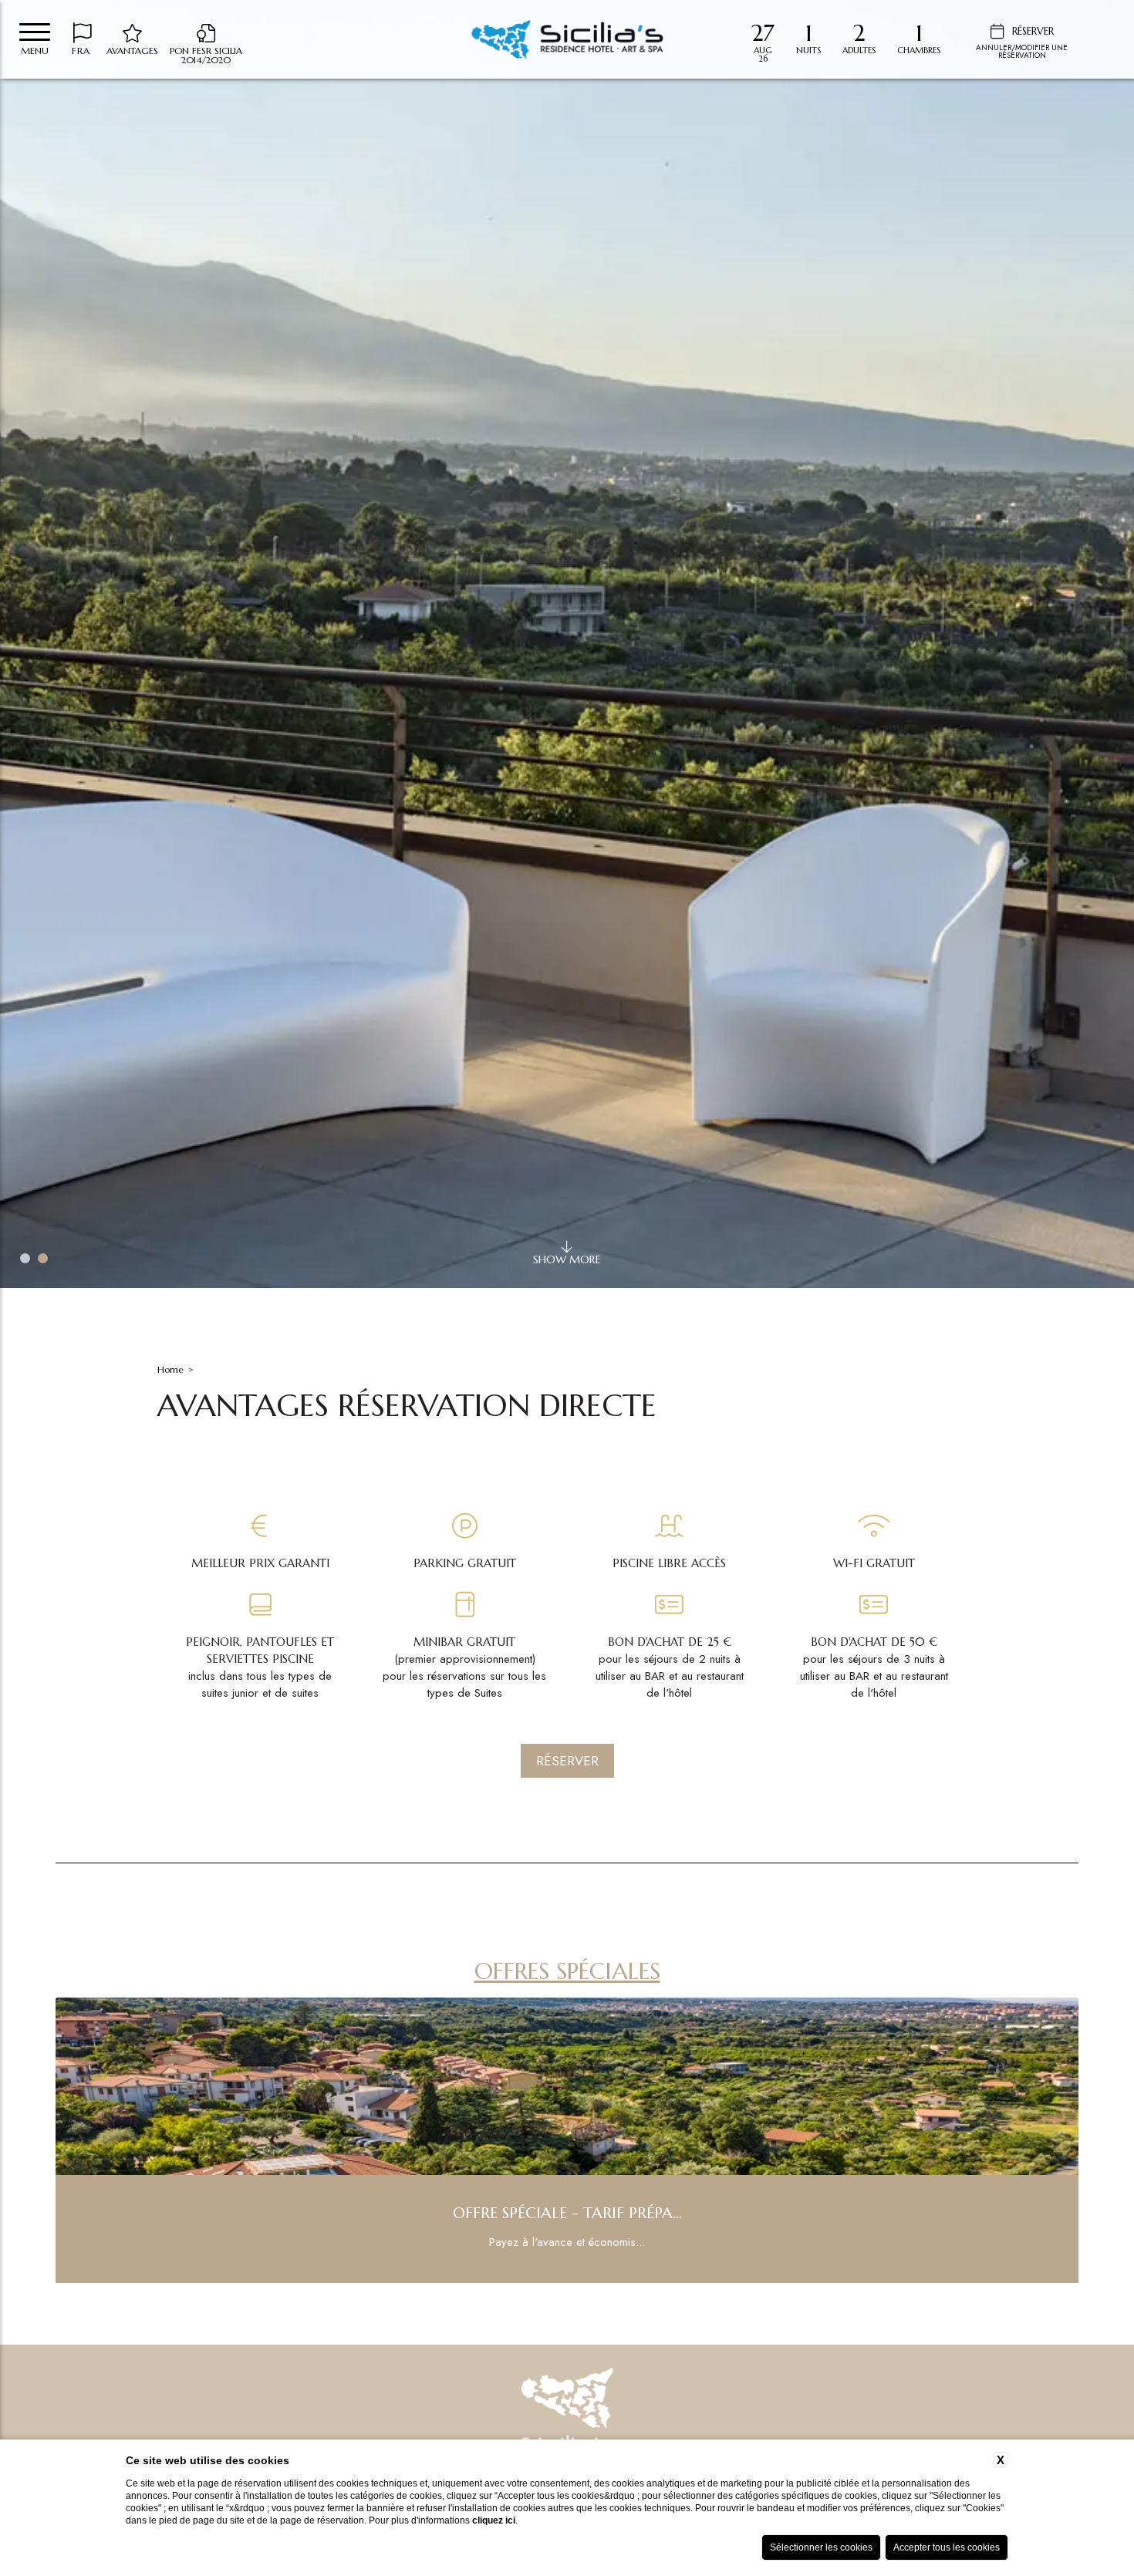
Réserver (567, 1761)
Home (170, 1369)
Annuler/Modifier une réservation (1022, 51)
